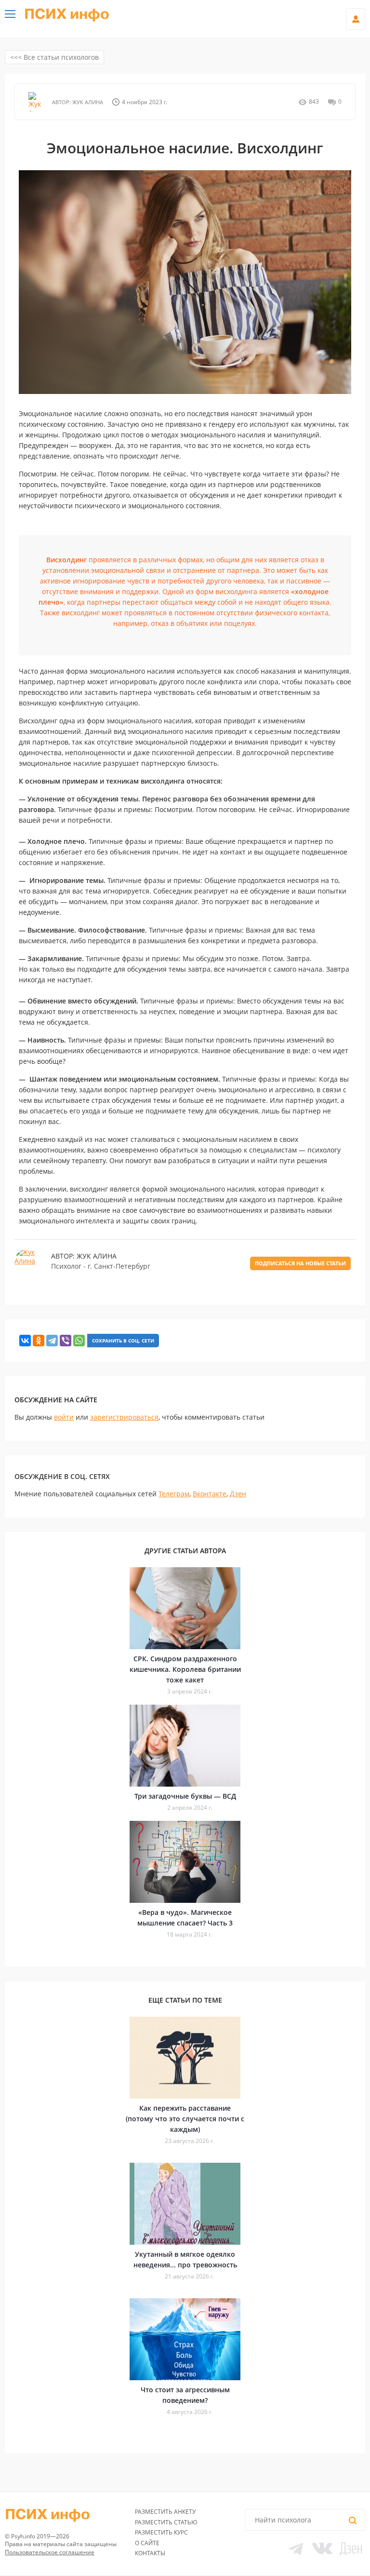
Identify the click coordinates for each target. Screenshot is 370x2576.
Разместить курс (161, 2532)
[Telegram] (52, 1341)
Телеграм (174, 1494)
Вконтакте (210, 1494)
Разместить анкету (165, 2512)
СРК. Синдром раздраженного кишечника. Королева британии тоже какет (185, 1669)
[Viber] (66, 1341)
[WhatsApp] (79, 1341)
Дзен (238, 1494)
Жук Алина (87, 102)
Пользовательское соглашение (50, 2552)
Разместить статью (166, 2522)
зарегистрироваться (124, 1417)
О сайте (147, 2543)
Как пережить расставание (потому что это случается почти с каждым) (185, 2119)
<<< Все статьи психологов (54, 57)
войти (64, 1417)
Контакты (150, 2553)
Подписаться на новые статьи (300, 1263)
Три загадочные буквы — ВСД (185, 1796)
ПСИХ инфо (67, 14)
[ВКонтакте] (25, 1341)
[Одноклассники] (39, 1341)
